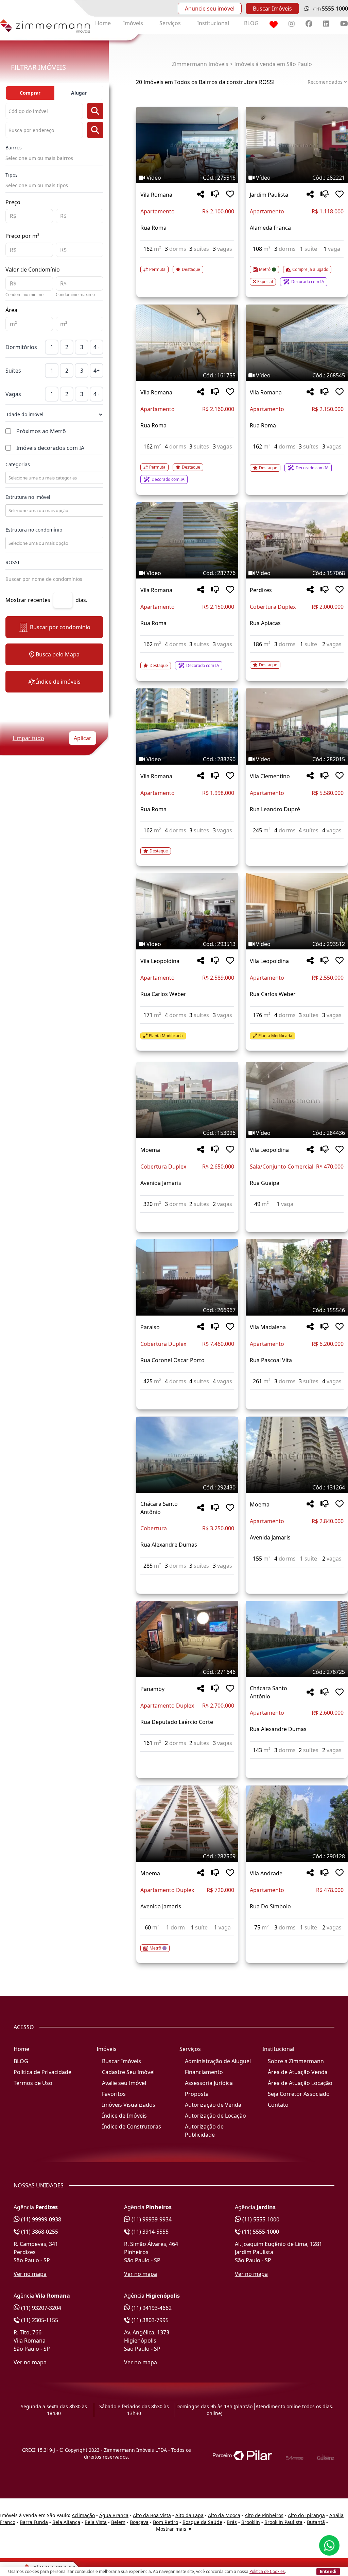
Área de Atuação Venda (298, 2072)
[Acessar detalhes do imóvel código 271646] (187, 1756)
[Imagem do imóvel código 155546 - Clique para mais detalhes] (297, 1277)
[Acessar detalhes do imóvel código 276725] (297, 1763)
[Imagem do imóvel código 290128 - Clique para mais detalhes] (297, 1824)
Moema (150, 1150)
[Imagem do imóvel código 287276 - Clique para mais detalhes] (187, 540)
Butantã (316, 2522)
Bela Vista (96, 2522)
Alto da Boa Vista (152, 2515)
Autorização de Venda (213, 2105)
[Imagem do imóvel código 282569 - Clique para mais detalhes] (187, 1824)
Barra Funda (34, 2522)
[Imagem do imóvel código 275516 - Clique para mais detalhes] (187, 145)
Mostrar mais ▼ (174, 2529)
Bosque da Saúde (202, 2522)
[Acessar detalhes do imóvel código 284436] (297, 1217)
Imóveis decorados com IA (50, 448)
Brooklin (251, 2522)
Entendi (328, 2571)
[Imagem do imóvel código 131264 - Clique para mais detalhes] (297, 1455)
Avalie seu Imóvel (124, 2083)
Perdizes (261, 590)
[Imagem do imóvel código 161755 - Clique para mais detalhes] (187, 343)
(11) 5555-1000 (260, 2219)
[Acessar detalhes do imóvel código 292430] (187, 1579)
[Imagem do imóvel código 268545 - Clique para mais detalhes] (297, 343)
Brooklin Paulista (283, 2522)
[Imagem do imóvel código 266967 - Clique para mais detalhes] (187, 1277)
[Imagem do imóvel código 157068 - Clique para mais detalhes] (297, 540)
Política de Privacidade (42, 2072)
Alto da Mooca (224, 2515)
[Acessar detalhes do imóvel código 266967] (187, 1394)
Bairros (14, 148)
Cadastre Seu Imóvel (128, 2072)
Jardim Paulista (269, 195)
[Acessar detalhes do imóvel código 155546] (297, 1394)
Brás (232, 2522)
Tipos (12, 175)
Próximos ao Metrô (41, 431)
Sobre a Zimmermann (296, 2061)
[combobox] (54, 478)
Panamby (152, 1689)
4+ (97, 347)
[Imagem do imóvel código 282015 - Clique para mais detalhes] (297, 727)
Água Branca (114, 2515)
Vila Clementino (270, 776)
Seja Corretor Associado (299, 2094)
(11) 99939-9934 (151, 2219)
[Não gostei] (215, 194)
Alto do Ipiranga (306, 2515)
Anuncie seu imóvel (210, 9)
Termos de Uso (33, 2083)
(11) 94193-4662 (151, 2308)
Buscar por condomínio (60, 627)
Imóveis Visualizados (129, 2105)
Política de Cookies (267, 2571)
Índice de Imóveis (124, 2116)
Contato (278, 2105)
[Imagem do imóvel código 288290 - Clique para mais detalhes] (187, 727)
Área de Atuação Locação (300, 2083)
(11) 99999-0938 (40, 2219)
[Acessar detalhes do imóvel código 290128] (297, 1940)
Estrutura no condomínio (34, 530)
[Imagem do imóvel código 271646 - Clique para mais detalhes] (187, 1639)
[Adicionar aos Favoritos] (230, 194)
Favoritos (114, 2094)
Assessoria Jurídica (209, 2083)
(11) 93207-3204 (40, 2308)
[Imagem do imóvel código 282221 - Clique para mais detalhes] (297, 145)
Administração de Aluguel (218, 2061)
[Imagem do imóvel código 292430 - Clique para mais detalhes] (187, 1455)
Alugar (79, 93)
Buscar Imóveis (272, 9)
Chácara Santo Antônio (159, 1508)
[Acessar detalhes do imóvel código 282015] (297, 843)
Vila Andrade (266, 1873)
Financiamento (204, 2072)
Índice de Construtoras (132, 2126)
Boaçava (139, 2522)
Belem (118, 2522)
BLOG (251, 23)
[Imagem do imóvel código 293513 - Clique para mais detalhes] (187, 911)
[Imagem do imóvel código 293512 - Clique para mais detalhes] (297, 911)
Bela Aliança (66, 2522)
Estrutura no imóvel (28, 497)
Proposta (197, 2094)
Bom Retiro (166, 2522)
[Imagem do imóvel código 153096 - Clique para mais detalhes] (187, 1100)
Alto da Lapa (189, 2515)
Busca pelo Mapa (58, 654)
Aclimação (83, 2515)
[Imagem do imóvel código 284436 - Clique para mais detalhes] (297, 1100)
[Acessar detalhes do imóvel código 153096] (187, 1217)
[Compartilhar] (201, 194)
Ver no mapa (30, 2274)
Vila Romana (156, 195)
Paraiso (150, 1327)
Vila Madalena (268, 1327)
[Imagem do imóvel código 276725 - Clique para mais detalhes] (297, 1639)
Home (103, 23)
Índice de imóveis (58, 682)
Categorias (18, 464)
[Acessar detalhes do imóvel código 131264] (297, 1571)
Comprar (30, 93)
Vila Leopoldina (160, 961)
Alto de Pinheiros (264, 2515)
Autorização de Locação (215, 2116)
